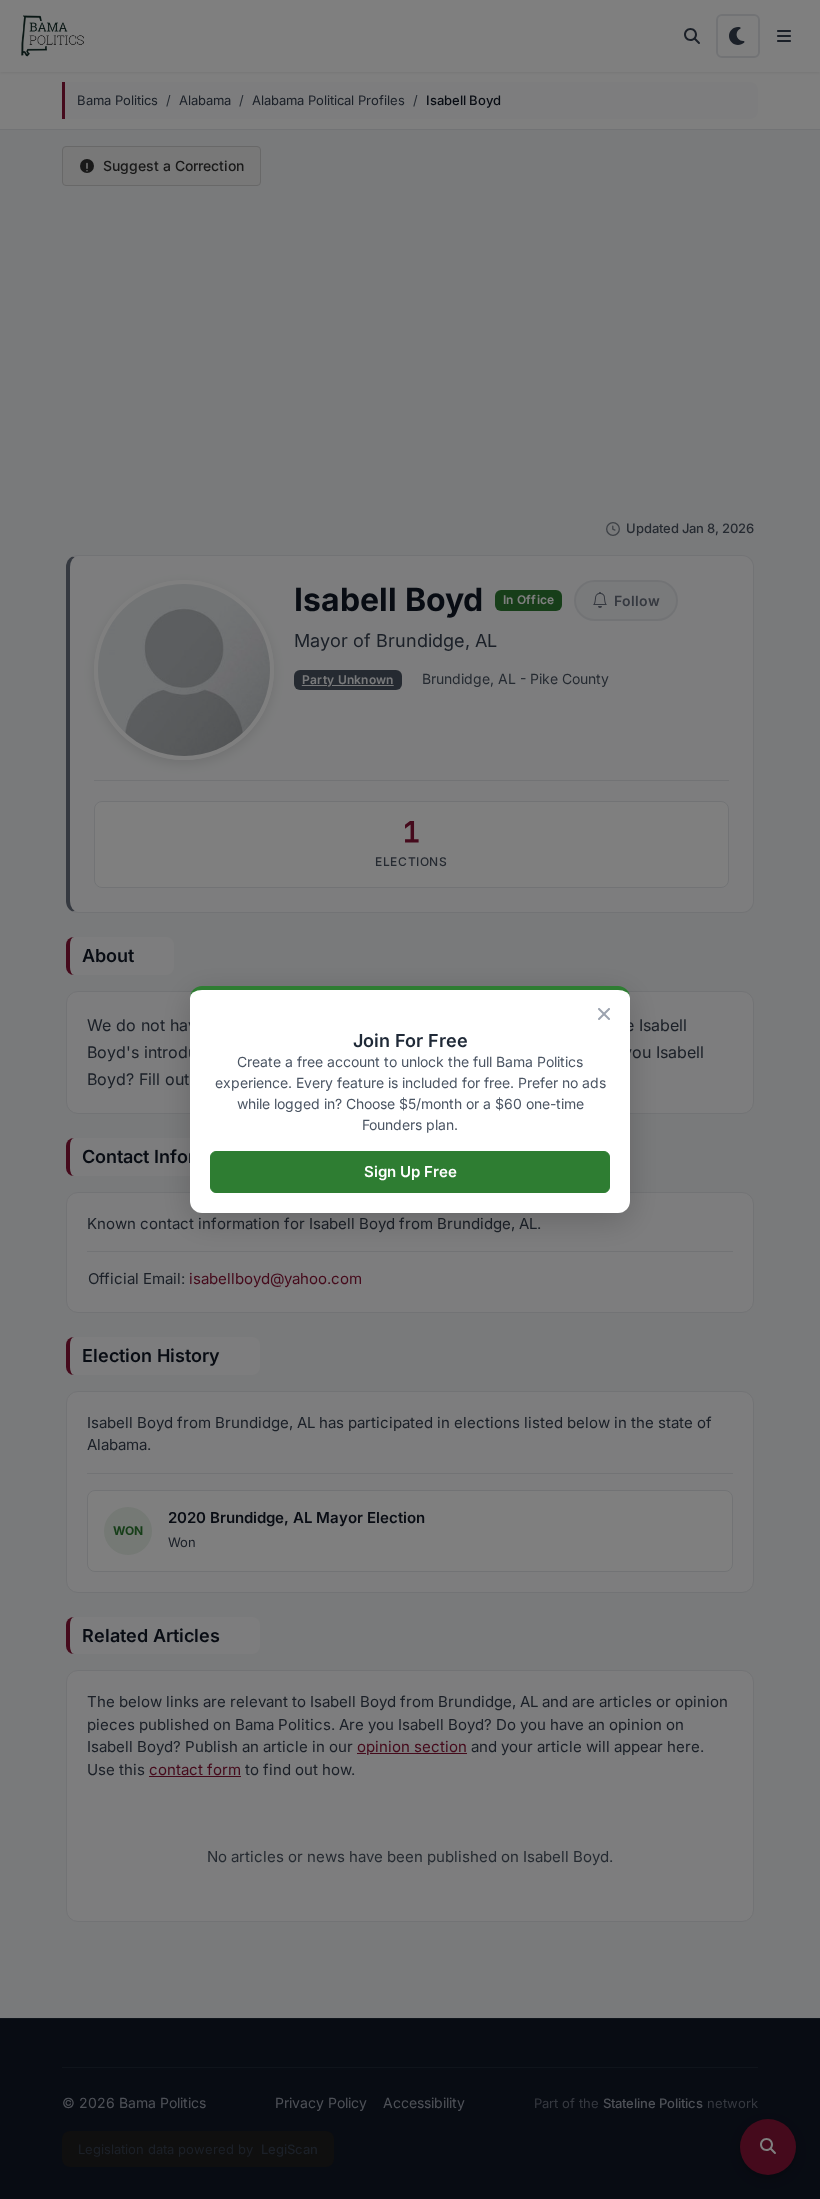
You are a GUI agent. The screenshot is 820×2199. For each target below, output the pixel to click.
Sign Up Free (410, 1171)
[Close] (604, 1014)
